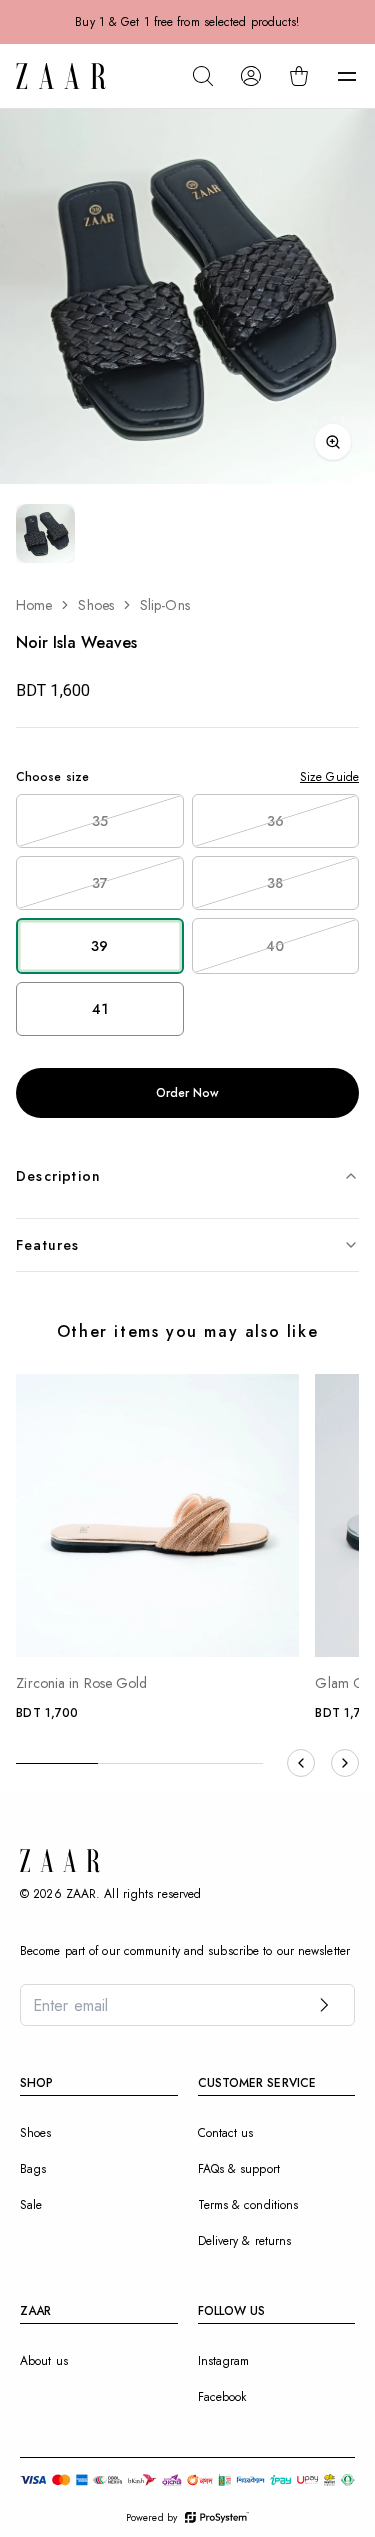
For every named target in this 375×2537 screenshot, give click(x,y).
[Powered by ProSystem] (217, 2517)
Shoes (96, 605)
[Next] (345, 1763)
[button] (347, 76)
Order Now (188, 1093)
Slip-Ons (165, 605)
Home (34, 605)
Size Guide (329, 777)
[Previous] (301, 1763)
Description (58, 1176)
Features (48, 1245)
